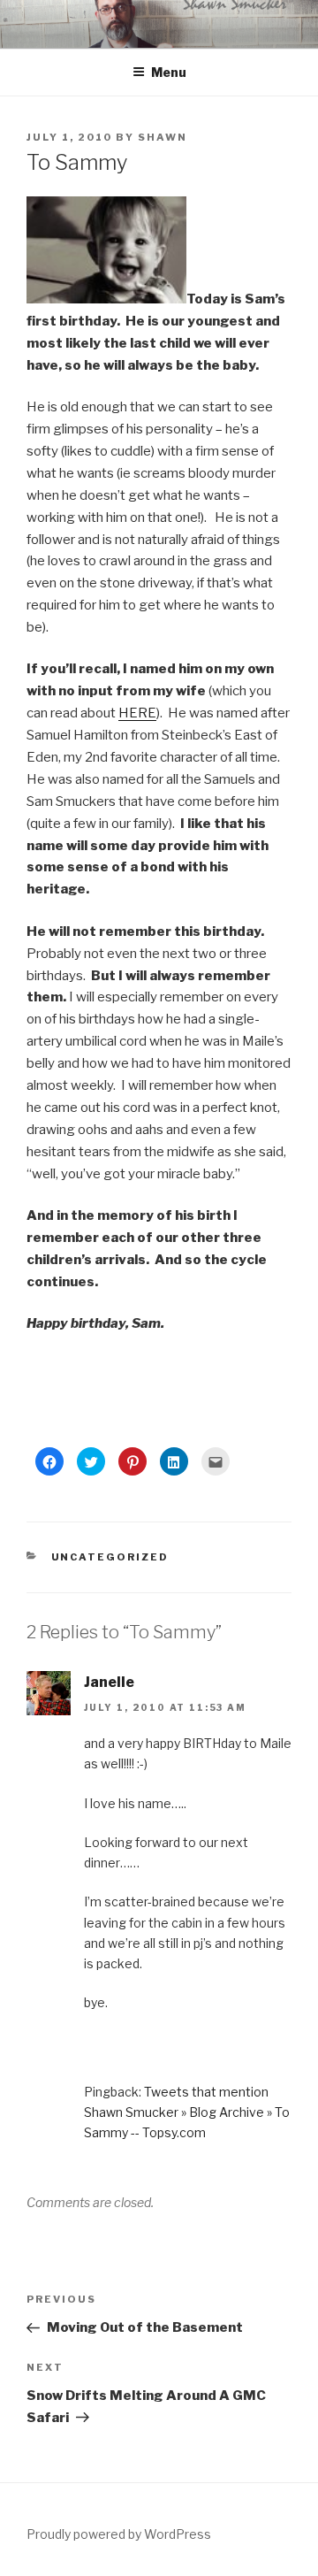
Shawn (163, 137)
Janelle (109, 1682)
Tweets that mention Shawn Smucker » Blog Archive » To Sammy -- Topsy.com (187, 2112)
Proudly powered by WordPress (119, 2534)
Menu (169, 72)
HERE (137, 713)
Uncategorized (110, 1557)
